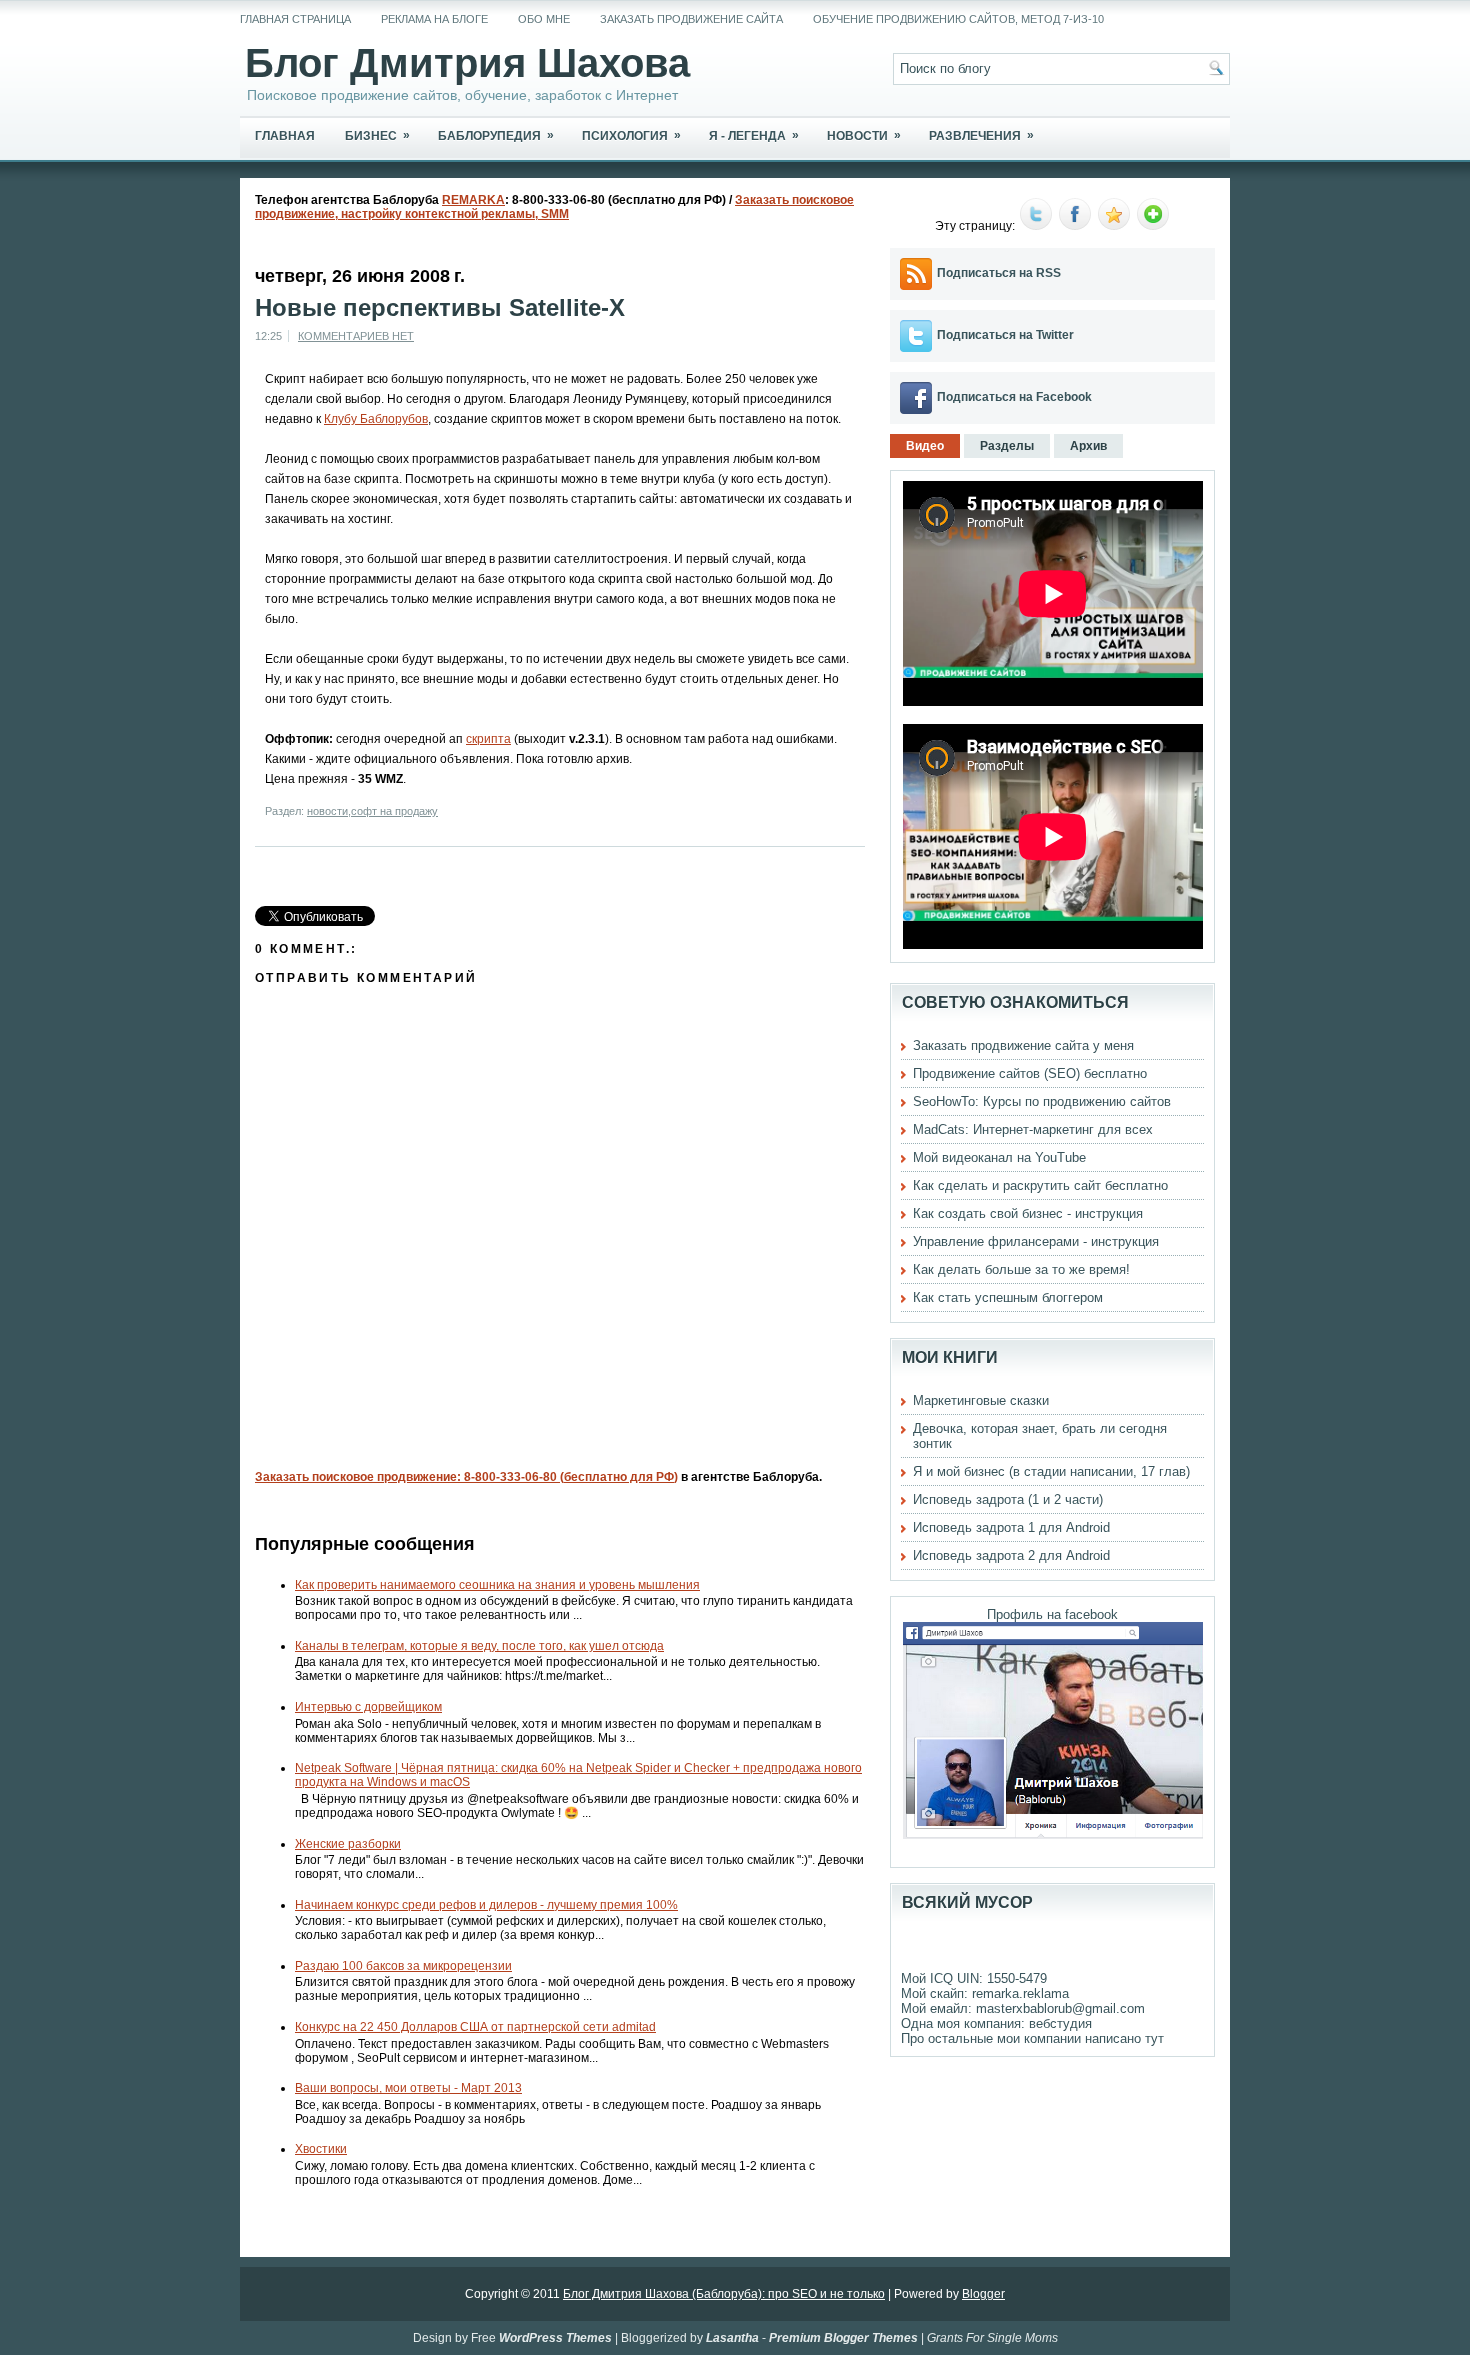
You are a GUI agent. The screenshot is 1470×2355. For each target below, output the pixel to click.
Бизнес (377, 135)
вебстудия (1060, 2023)
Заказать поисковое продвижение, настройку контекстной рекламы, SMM (554, 207)
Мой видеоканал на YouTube (999, 1157)
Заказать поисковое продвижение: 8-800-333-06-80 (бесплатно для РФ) (466, 1477)
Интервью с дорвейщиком (368, 1707)
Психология (631, 135)
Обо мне (544, 19)
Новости (864, 135)
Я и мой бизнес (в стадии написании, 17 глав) (1051, 1471)
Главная (285, 136)
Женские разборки (348, 1844)
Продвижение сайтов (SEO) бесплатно (1030, 1073)
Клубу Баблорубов (376, 419)
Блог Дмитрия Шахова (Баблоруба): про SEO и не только (724, 2294)
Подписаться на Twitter (1005, 335)
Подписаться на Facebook (1014, 397)
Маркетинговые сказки (981, 1400)
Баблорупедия (496, 135)
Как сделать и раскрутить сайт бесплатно (1040, 1185)
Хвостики (321, 2149)
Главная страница (295, 19)
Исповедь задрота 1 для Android (1011, 1527)
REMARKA (473, 200)
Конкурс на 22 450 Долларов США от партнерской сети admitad (475, 2027)
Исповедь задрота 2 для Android (1011, 1555)
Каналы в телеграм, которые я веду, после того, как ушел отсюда (479, 1646)
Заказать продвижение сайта (691, 19)
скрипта (488, 739)
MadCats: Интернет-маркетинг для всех (1033, 1129)
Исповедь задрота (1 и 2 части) (1008, 1499)
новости (327, 811)
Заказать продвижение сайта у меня (1023, 1045)
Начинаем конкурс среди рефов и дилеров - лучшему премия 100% (486, 1905)
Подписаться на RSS (999, 273)
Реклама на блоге (434, 19)
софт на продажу (394, 811)
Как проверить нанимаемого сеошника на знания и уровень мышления (497, 1585)
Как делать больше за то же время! (1021, 1269)
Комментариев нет (356, 336)
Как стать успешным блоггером (1008, 1297)
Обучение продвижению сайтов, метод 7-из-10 (958, 19)
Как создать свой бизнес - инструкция (1028, 1213)
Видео (925, 446)
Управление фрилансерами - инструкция (1036, 1241)
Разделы (1007, 446)
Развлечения (981, 135)
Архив (1088, 446)
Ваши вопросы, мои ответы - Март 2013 (408, 2088)
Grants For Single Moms (992, 2338)
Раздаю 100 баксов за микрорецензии (403, 1966)
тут (1154, 2038)
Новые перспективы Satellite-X (440, 308)
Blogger (983, 2294)
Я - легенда (754, 135)
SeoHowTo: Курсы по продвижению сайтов (1042, 1101)
